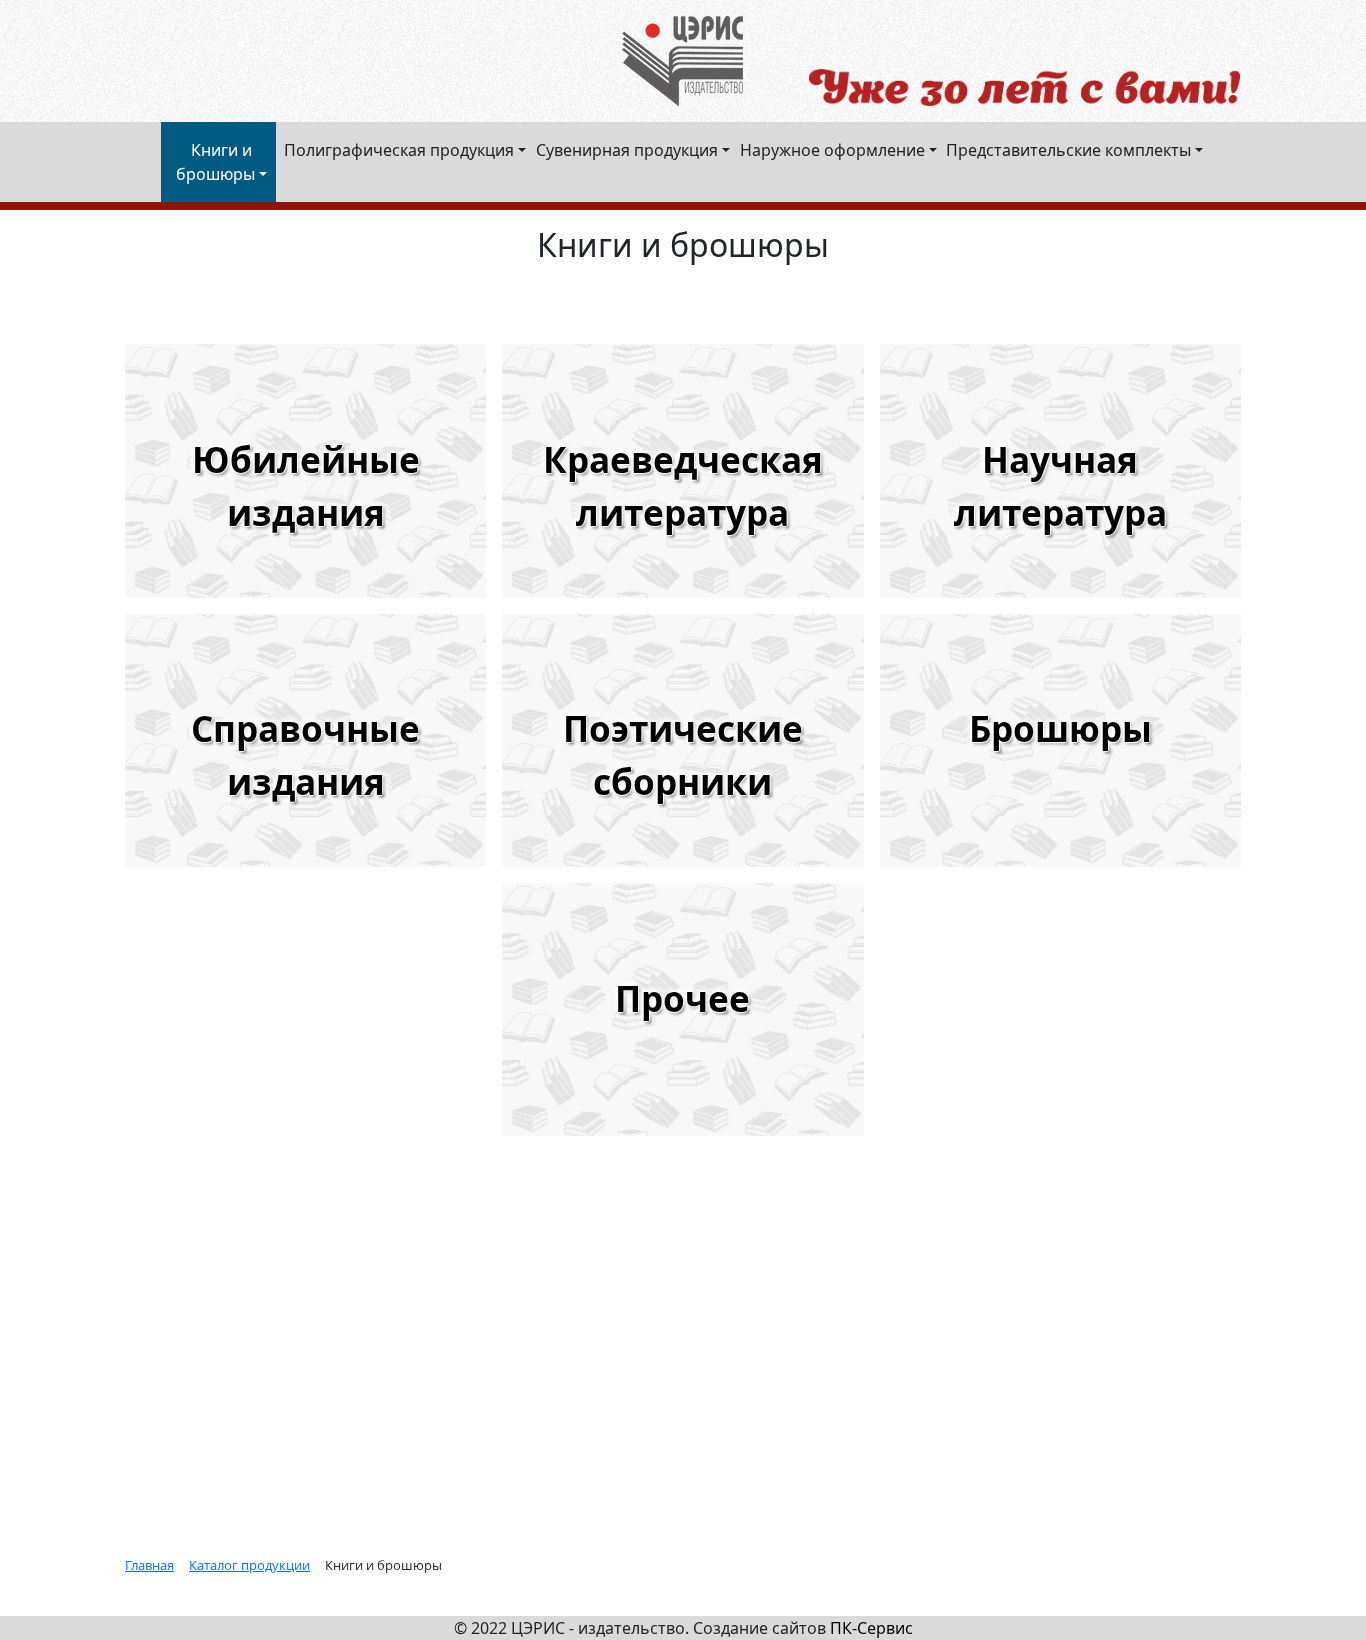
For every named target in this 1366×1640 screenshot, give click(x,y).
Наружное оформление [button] (832, 150)
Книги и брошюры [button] (215, 162)
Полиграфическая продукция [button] (399, 150)
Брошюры (1060, 728)
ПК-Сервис (871, 1628)
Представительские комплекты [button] (1068, 150)
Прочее (682, 998)
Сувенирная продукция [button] (627, 150)
